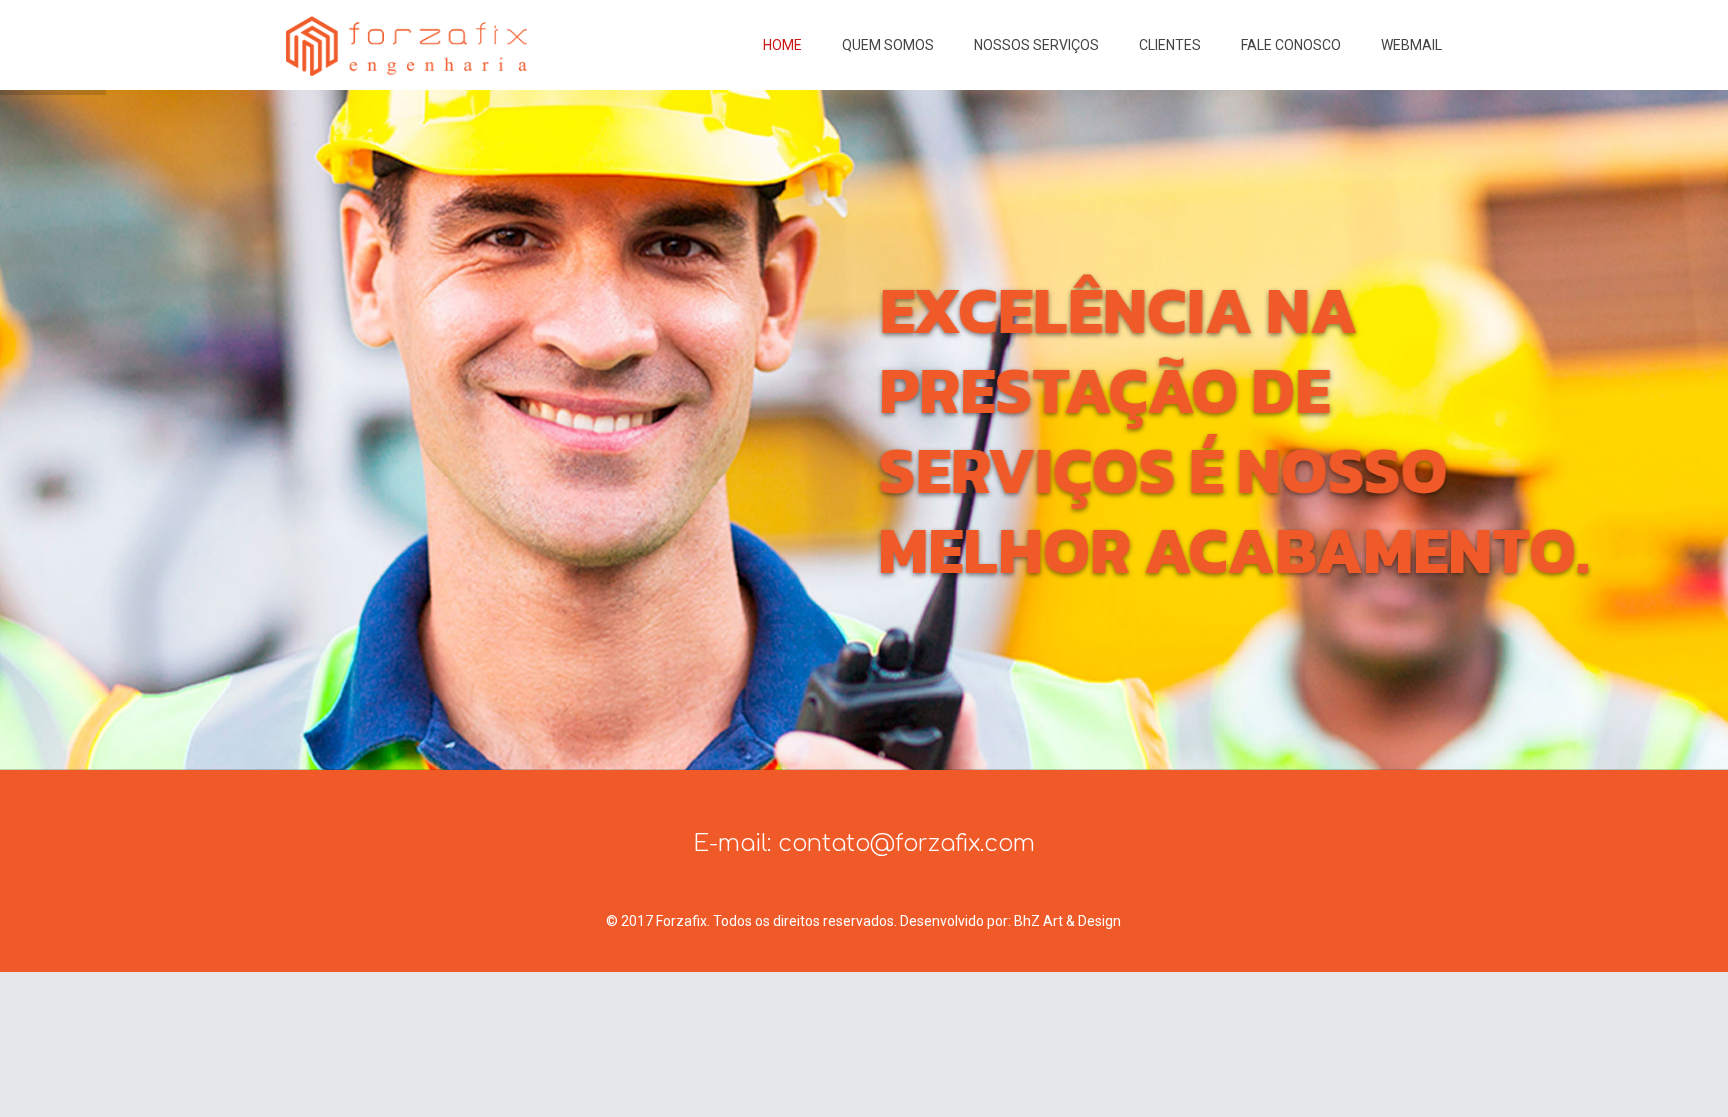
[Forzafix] (406, 45)
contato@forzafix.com (906, 843)
